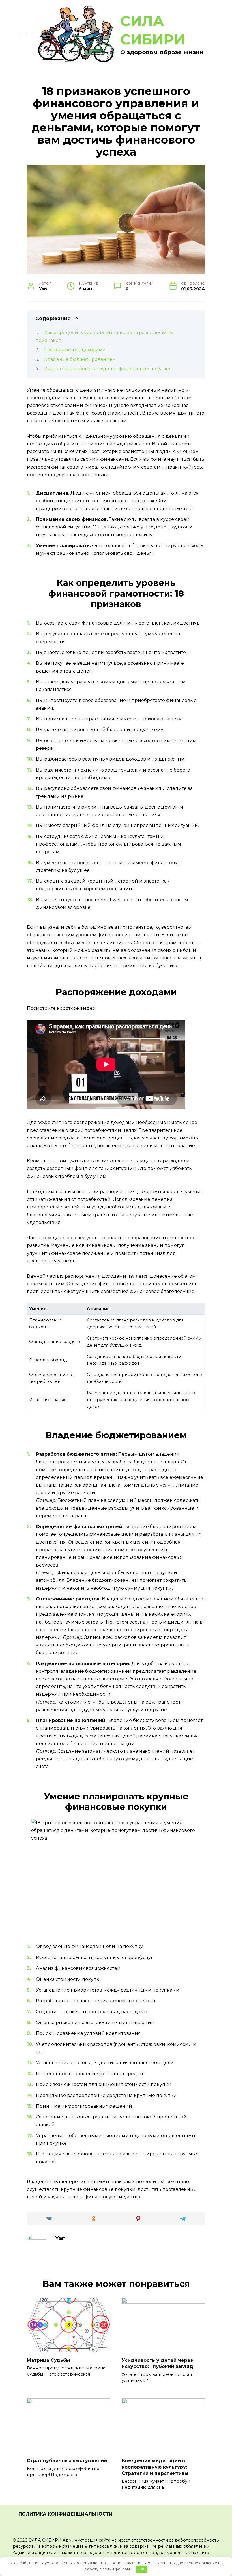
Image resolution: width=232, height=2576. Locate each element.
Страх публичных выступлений (67, 2461)
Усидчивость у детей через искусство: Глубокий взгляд (157, 2363)
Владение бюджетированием (80, 359)
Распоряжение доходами (75, 350)
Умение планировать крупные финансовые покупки (108, 369)
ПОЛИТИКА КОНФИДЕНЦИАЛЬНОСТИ (65, 2514)
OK (142, 2569)
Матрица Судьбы (49, 2360)
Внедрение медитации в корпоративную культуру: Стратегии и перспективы (155, 2467)
